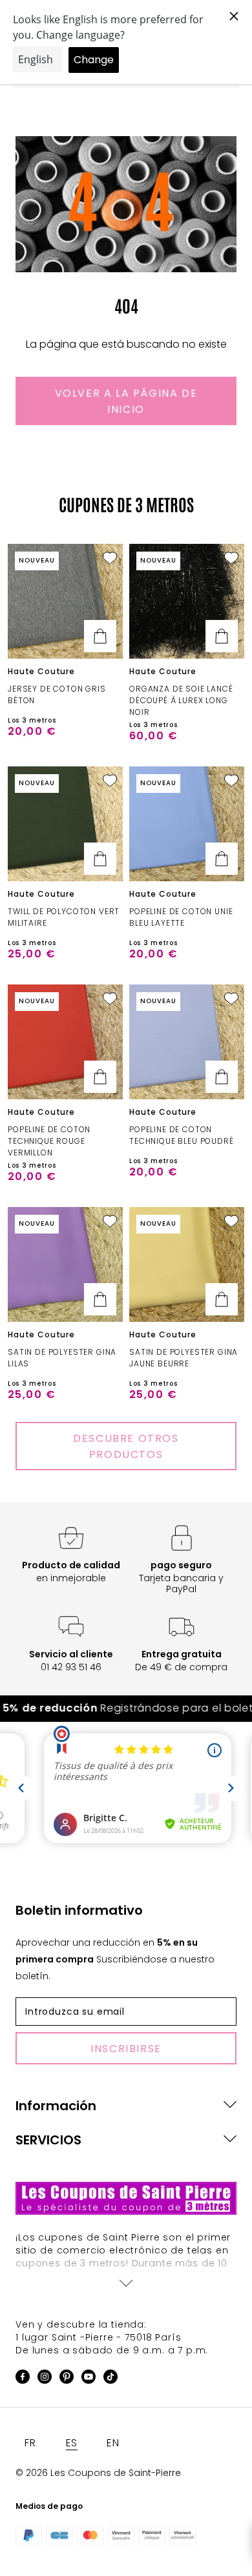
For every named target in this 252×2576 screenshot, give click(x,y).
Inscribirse (126, 2049)
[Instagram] (45, 2379)
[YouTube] (89, 2379)
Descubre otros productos (126, 1446)
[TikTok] (110, 2379)
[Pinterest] (67, 2379)
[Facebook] (23, 2379)
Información (56, 2106)
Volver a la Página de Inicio (126, 401)
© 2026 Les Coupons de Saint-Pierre (98, 2473)
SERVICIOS (48, 2140)
